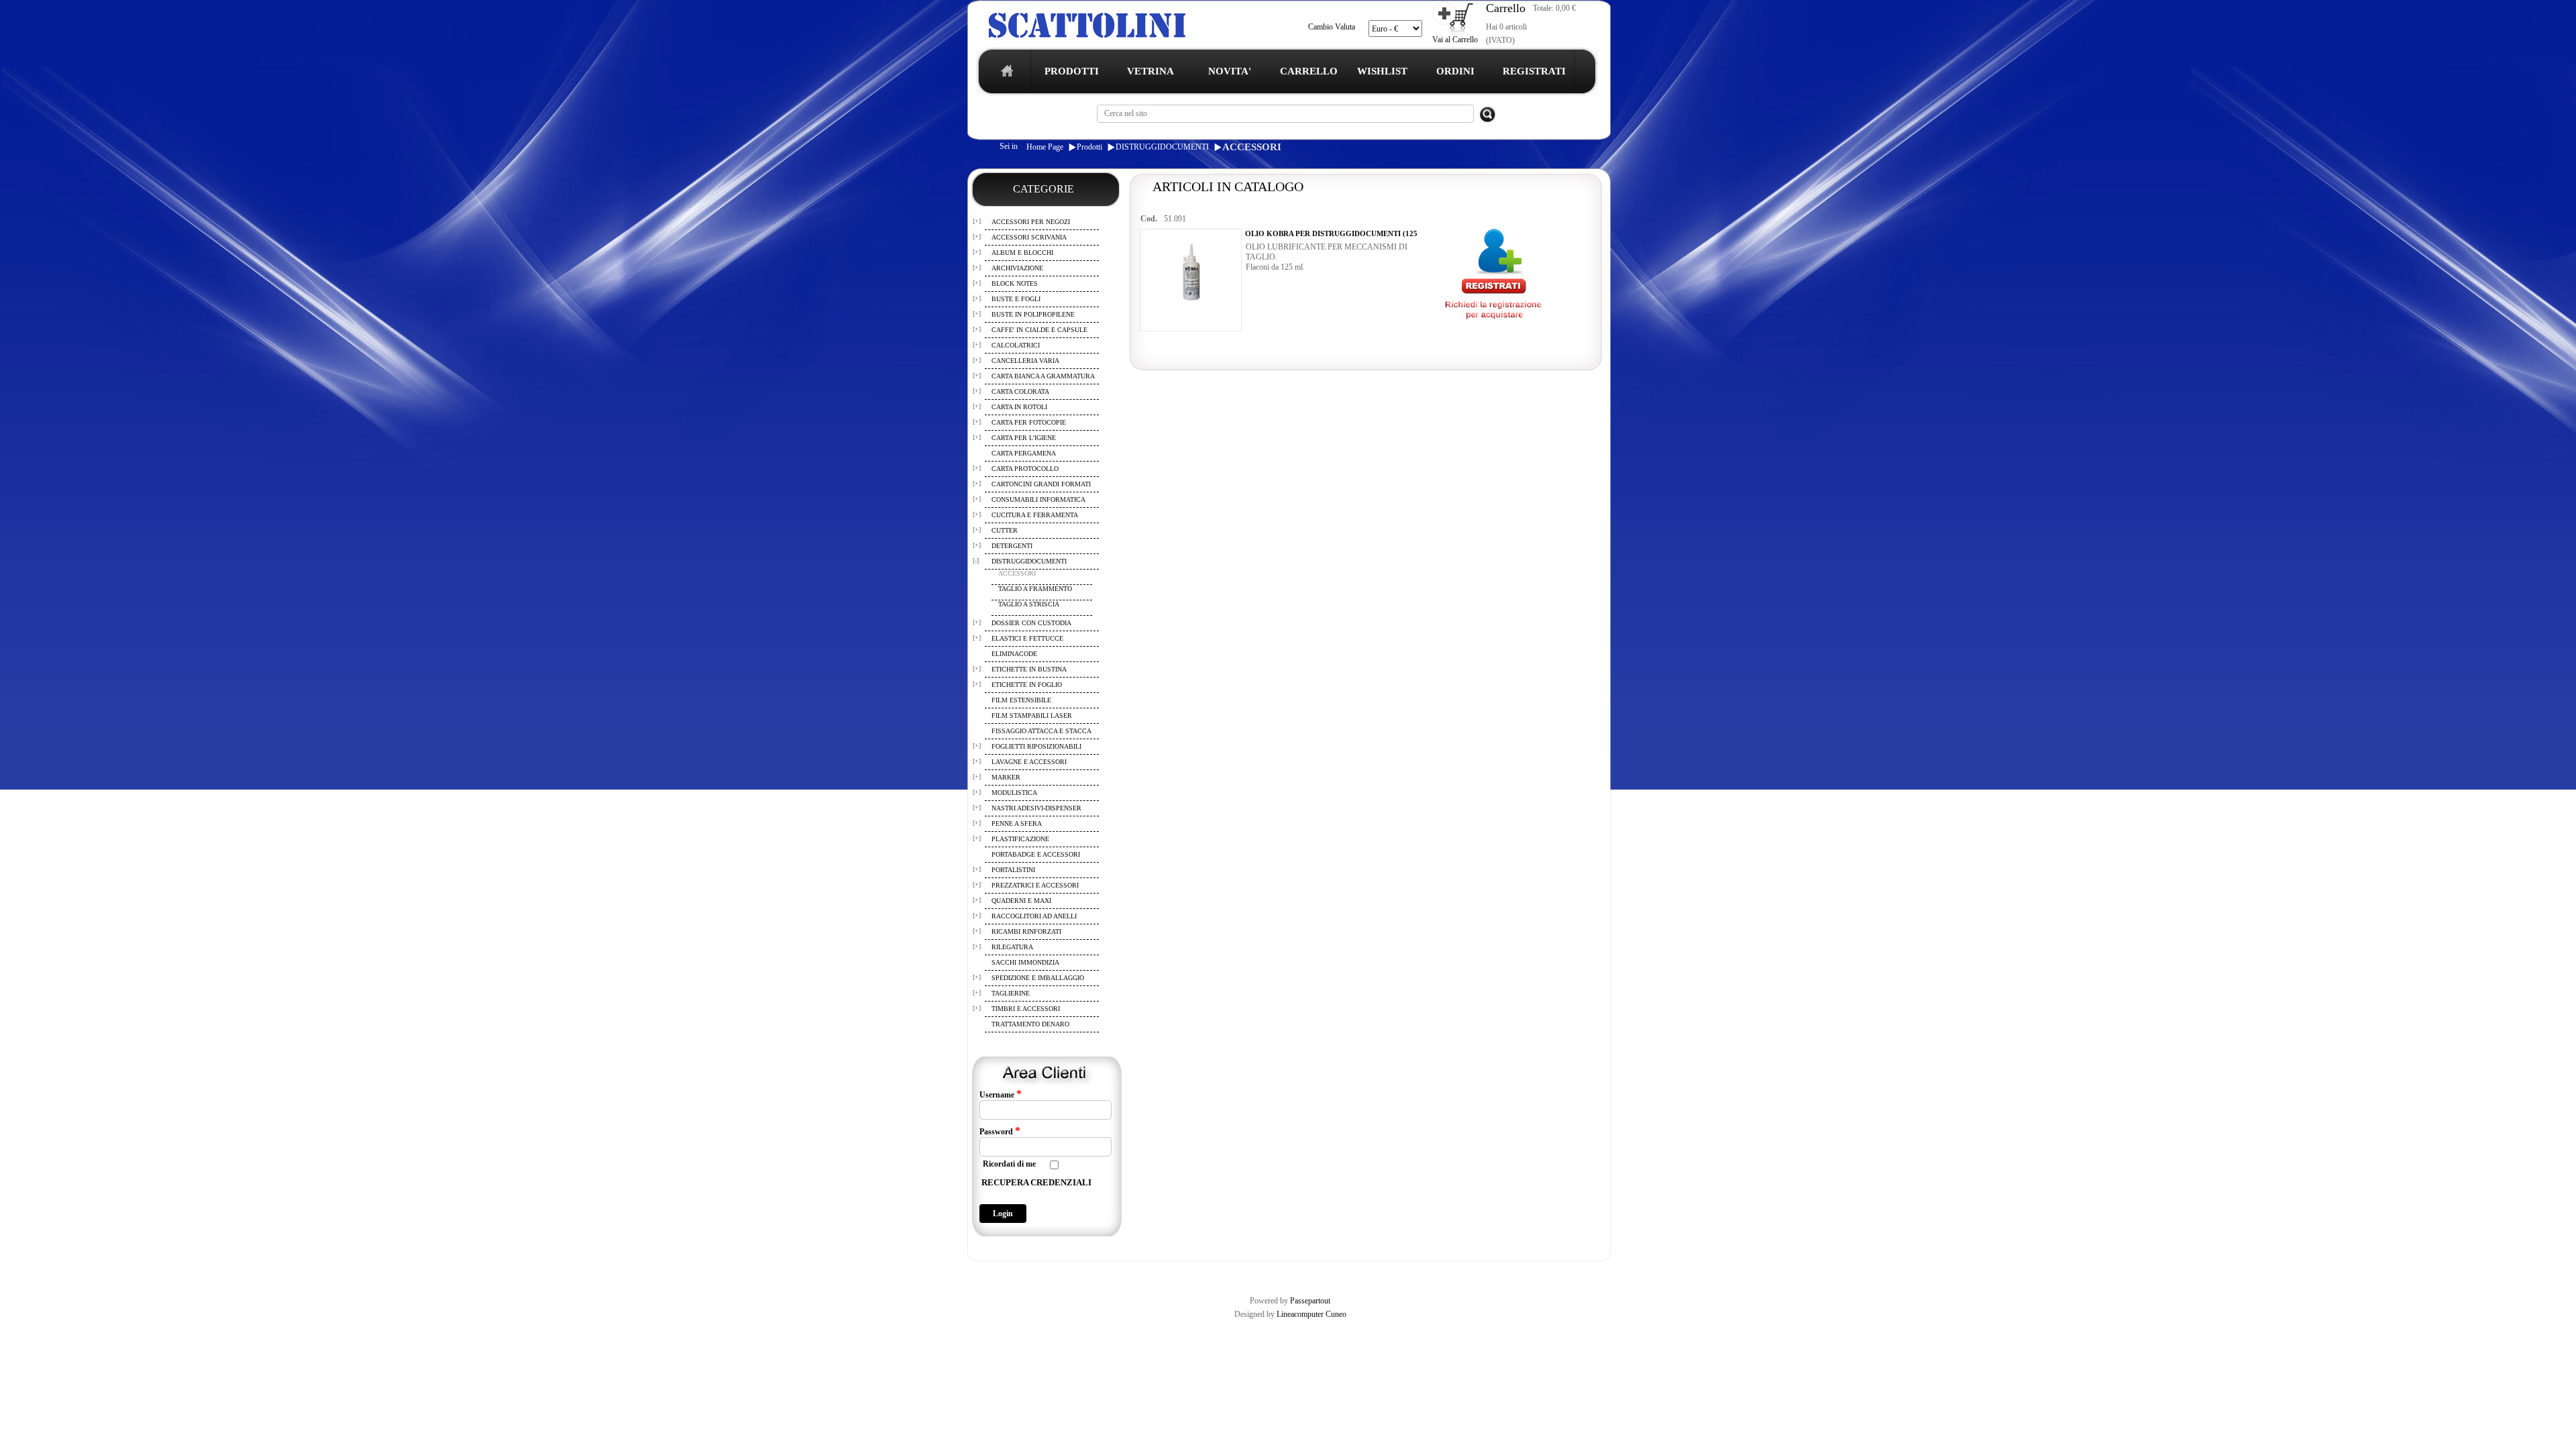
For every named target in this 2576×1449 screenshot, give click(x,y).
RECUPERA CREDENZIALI (1036, 1182)
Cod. (1149, 219)
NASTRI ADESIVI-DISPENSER (1036, 808)
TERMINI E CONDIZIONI (1083, 1273)
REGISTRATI (1534, 71)
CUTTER (1005, 530)
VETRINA (1150, 71)
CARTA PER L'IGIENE (1024, 438)
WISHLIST (1382, 71)
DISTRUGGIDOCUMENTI (1162, 147)
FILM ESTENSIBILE (1021, 700)
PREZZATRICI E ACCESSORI (1035, 885)
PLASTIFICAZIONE (1020, 839)
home (1004, 75)
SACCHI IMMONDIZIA (1025, 962)
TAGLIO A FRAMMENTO (1035, 589)
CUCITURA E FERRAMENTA (1035, 515)
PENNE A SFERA (1017, 823)
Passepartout (1310, 1301)
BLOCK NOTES (1015, 283)
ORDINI (1455, 71)
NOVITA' (1230, 71)
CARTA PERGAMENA (1024, 453)
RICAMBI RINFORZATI (1026, 931)
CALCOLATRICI (1016, 345)
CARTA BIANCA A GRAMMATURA (1043, 376)
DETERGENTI (1012, 546)
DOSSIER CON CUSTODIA (1031, 623)
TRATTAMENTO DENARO (1030, 1024)
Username (1001, 1094)
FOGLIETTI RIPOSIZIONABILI (1036, 746)
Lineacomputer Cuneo (1311, 1314)
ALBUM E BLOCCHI (1022, 253)
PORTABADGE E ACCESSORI (1036, 854)
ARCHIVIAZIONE (1017, 268)
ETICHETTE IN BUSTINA (1029, 669)
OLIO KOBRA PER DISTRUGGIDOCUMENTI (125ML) (1338, 233)
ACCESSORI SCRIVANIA (1029, 237)
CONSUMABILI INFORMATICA (1038, 499)
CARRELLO (1309, 71)
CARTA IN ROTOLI (1019, 407)
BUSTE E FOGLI (1016, 299)
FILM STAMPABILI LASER (1032, 715)
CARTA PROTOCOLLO (1025, 469)
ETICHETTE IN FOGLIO (1027, 685)
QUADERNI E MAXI (1021, 901)
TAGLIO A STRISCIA (1029, 604)
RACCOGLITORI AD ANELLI (1034, 916)
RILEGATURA (1012, 947)
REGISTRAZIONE (1002, 1273)
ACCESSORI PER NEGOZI (1031, 222)
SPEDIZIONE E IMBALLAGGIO (1038, 978)
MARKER (1006, 777)
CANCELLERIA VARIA (1025, 361)
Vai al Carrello (1455, 40)
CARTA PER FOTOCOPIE (1029, 422)
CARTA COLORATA (1020, 391)
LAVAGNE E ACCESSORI (1029, 762)
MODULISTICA (1014, 793)
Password (1000, 1131)
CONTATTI (1317, 1273)
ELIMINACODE (1014, 654)
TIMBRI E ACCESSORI (1026, 1009)
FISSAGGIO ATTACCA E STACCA (1041, 731)
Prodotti (1089, 147)
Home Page (1045, 147)
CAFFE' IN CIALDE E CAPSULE (1039, 330)
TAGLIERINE (1011, 993)
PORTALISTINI (1013, 870)
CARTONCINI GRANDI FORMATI (1041, 484)
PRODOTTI (1072, 71)
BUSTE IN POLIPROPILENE (1033, 314)
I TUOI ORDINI (1263, 1273)
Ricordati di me (1009, 1164)
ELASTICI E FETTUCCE (1027, 638)
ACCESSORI (1252, 147)
